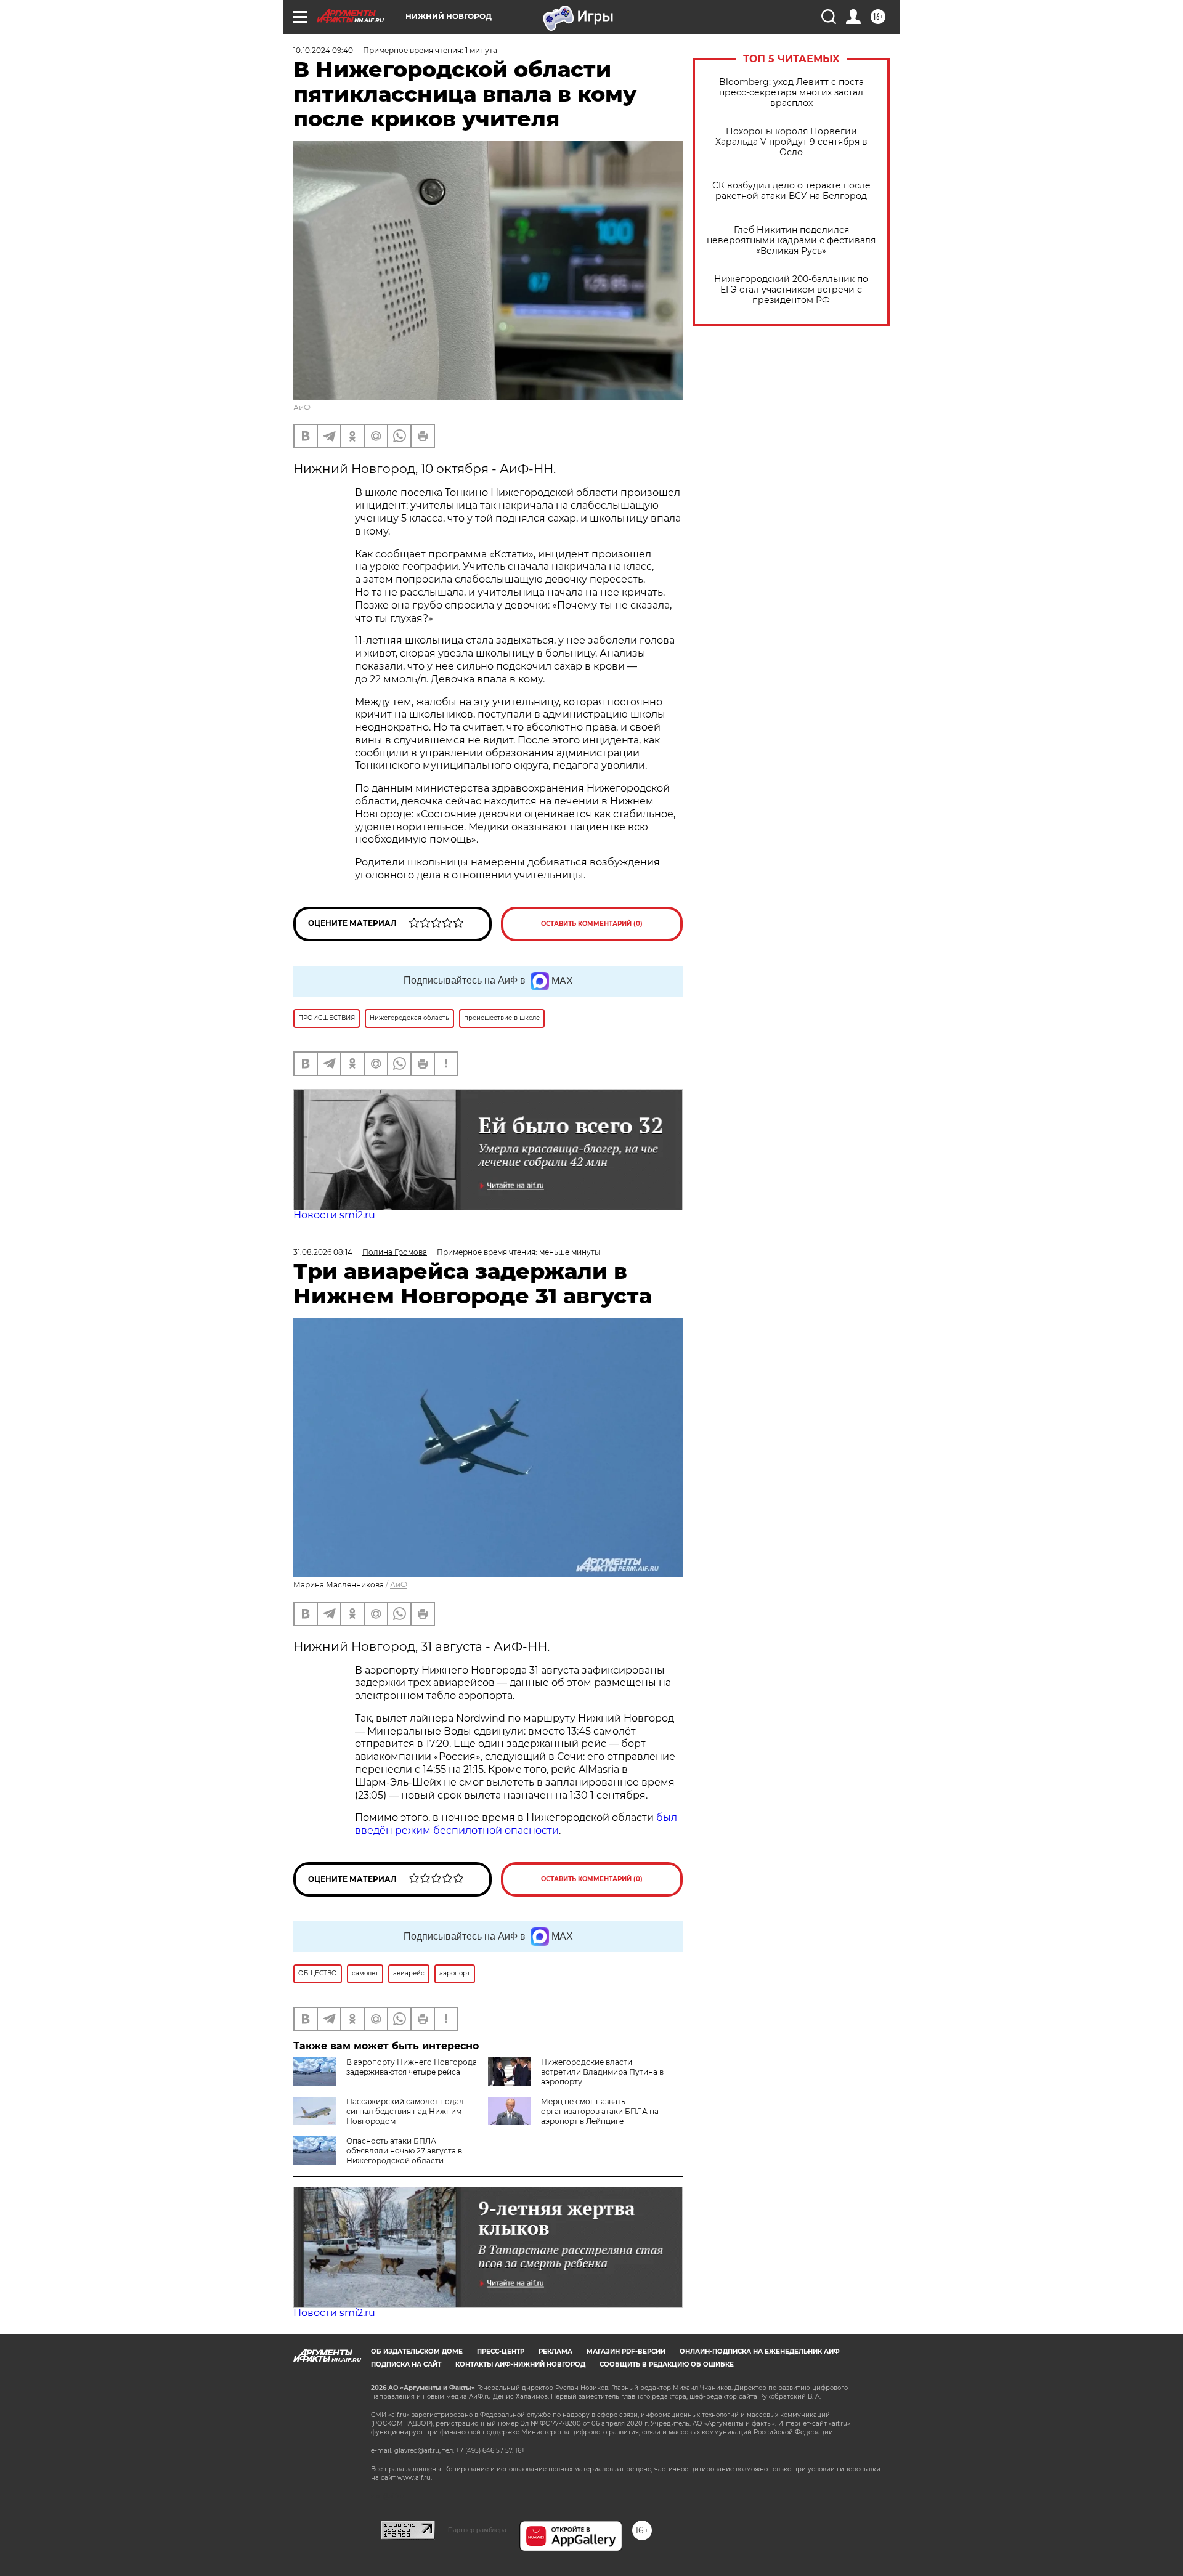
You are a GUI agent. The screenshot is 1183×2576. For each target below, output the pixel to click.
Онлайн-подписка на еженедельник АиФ (760, 2351)
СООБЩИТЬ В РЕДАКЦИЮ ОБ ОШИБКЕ (667, 2364)
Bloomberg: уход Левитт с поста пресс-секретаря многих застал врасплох (791, 93)
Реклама (555, 2351)
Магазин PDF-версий (626, 2351)
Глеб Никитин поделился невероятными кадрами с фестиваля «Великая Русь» (791, 241)
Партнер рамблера (477, 2530)
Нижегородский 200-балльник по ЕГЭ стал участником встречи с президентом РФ (791, 290)
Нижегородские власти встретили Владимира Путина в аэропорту (602, 2072)
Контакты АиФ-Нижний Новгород (520, 2364)
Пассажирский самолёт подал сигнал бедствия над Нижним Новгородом (405, 2111)
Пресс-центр (501, 2351)
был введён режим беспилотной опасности (516, 1824)
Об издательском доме (417, 2351)
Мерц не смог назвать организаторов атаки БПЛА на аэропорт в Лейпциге (600, 2111)
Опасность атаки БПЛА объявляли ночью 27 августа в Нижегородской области (404, 2151)
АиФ (302, 407)
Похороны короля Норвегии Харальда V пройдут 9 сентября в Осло (791, 142)
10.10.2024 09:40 (323, 50)
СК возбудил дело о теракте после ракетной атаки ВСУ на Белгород (791, 191)
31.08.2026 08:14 (323, 1252)
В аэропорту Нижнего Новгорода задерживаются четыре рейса (412, 2067)
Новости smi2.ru (334, 1215)
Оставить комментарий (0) (592, 924)
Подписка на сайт (406, 2364)
